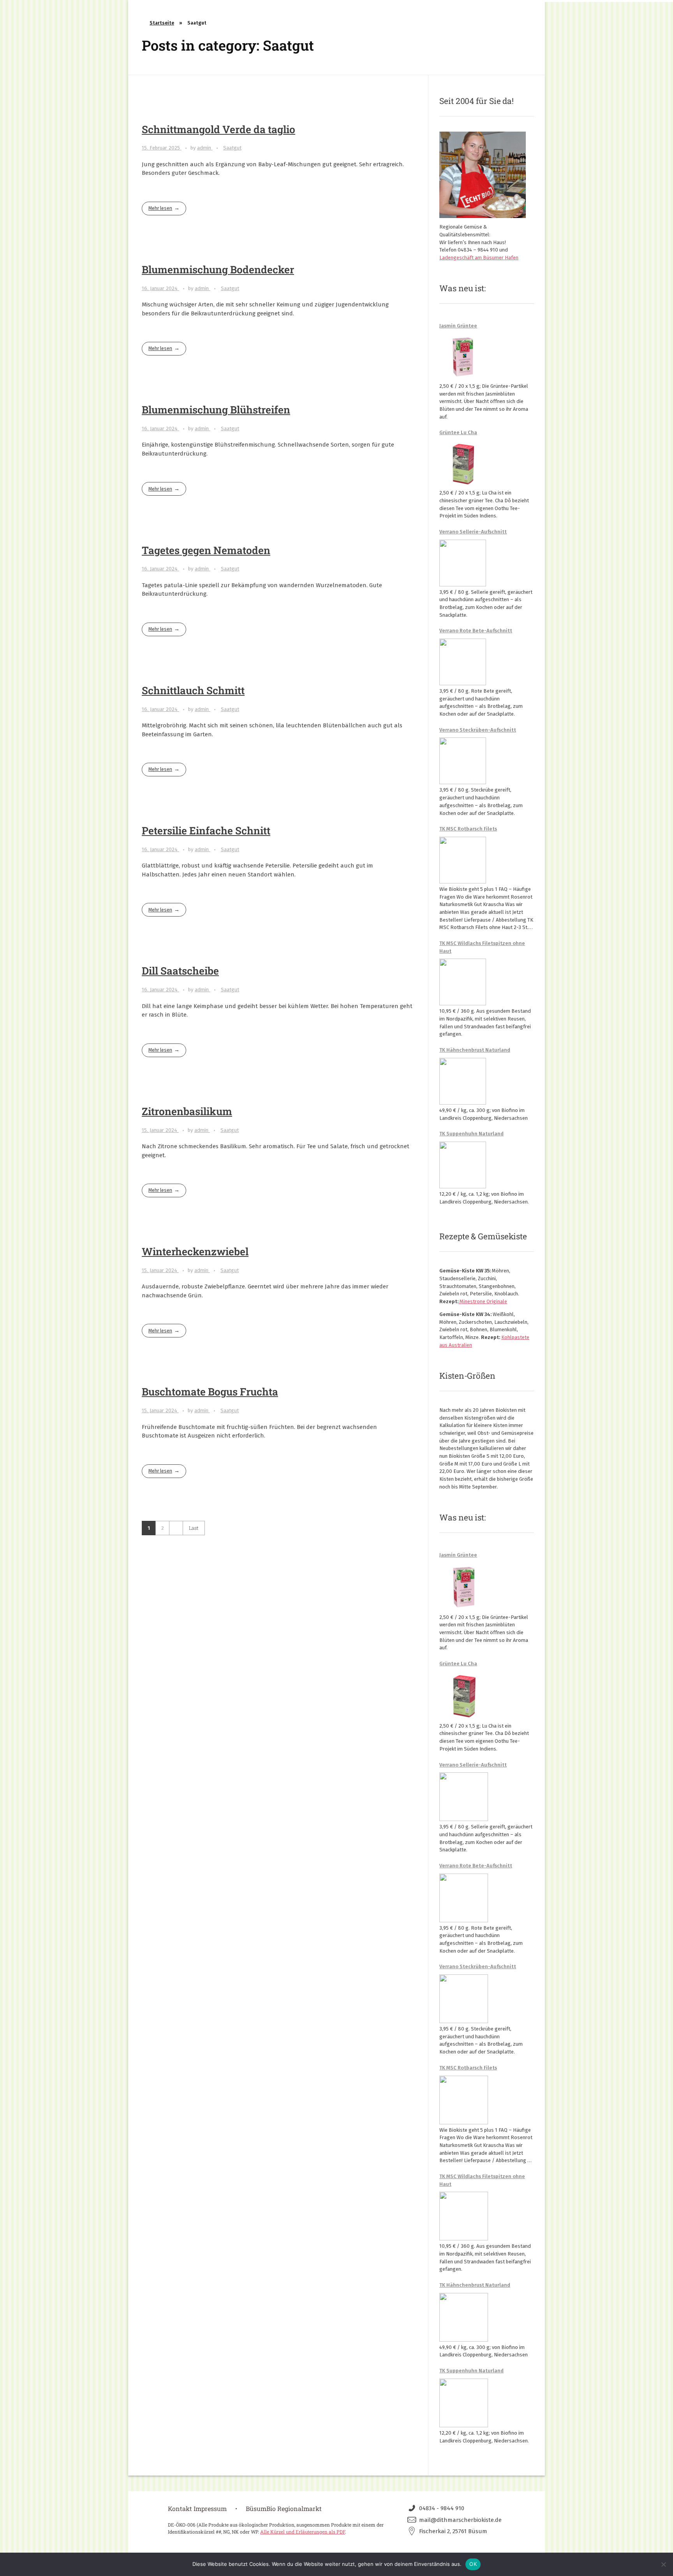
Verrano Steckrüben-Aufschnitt (478, 730)
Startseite (162, 23)
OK (473, 2564)
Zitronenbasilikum (187, 1111)
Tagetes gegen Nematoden (206, 550)
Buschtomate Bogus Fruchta (210, 1391)
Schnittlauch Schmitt (193, 690)
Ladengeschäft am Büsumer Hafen (479, 258)
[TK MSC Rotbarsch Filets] (463, 860)
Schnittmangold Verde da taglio (218, 129)
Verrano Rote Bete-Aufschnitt (476, 631)
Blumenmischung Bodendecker (218, 269)
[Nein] (663, 2564)
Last (194, 1528)
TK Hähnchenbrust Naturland (475, 1050)
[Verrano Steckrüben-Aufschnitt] (463, 761)
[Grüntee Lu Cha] (463, 464)
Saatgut (232, 148)
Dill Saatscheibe (180, 970)
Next (176, 1528)
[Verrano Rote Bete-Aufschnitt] (463, 662)
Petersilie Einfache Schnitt (206, 830)
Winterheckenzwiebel (195, 1251)
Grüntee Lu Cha (458, 432)
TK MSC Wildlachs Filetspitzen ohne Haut (482, 947)
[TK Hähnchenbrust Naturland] (463, 1081)
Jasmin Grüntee (458, 326)
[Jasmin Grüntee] (463, 357)
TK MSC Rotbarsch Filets (468, 829)
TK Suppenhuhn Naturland (471, 1134)
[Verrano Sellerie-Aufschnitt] (463, 563)
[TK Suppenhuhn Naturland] (463, 1165)
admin (205, 148)
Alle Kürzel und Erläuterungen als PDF (303, 2532)
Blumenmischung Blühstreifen (216, 409)
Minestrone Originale (483, 1301)
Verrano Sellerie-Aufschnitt (473, 532)
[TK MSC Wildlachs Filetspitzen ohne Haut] (463, 982)
